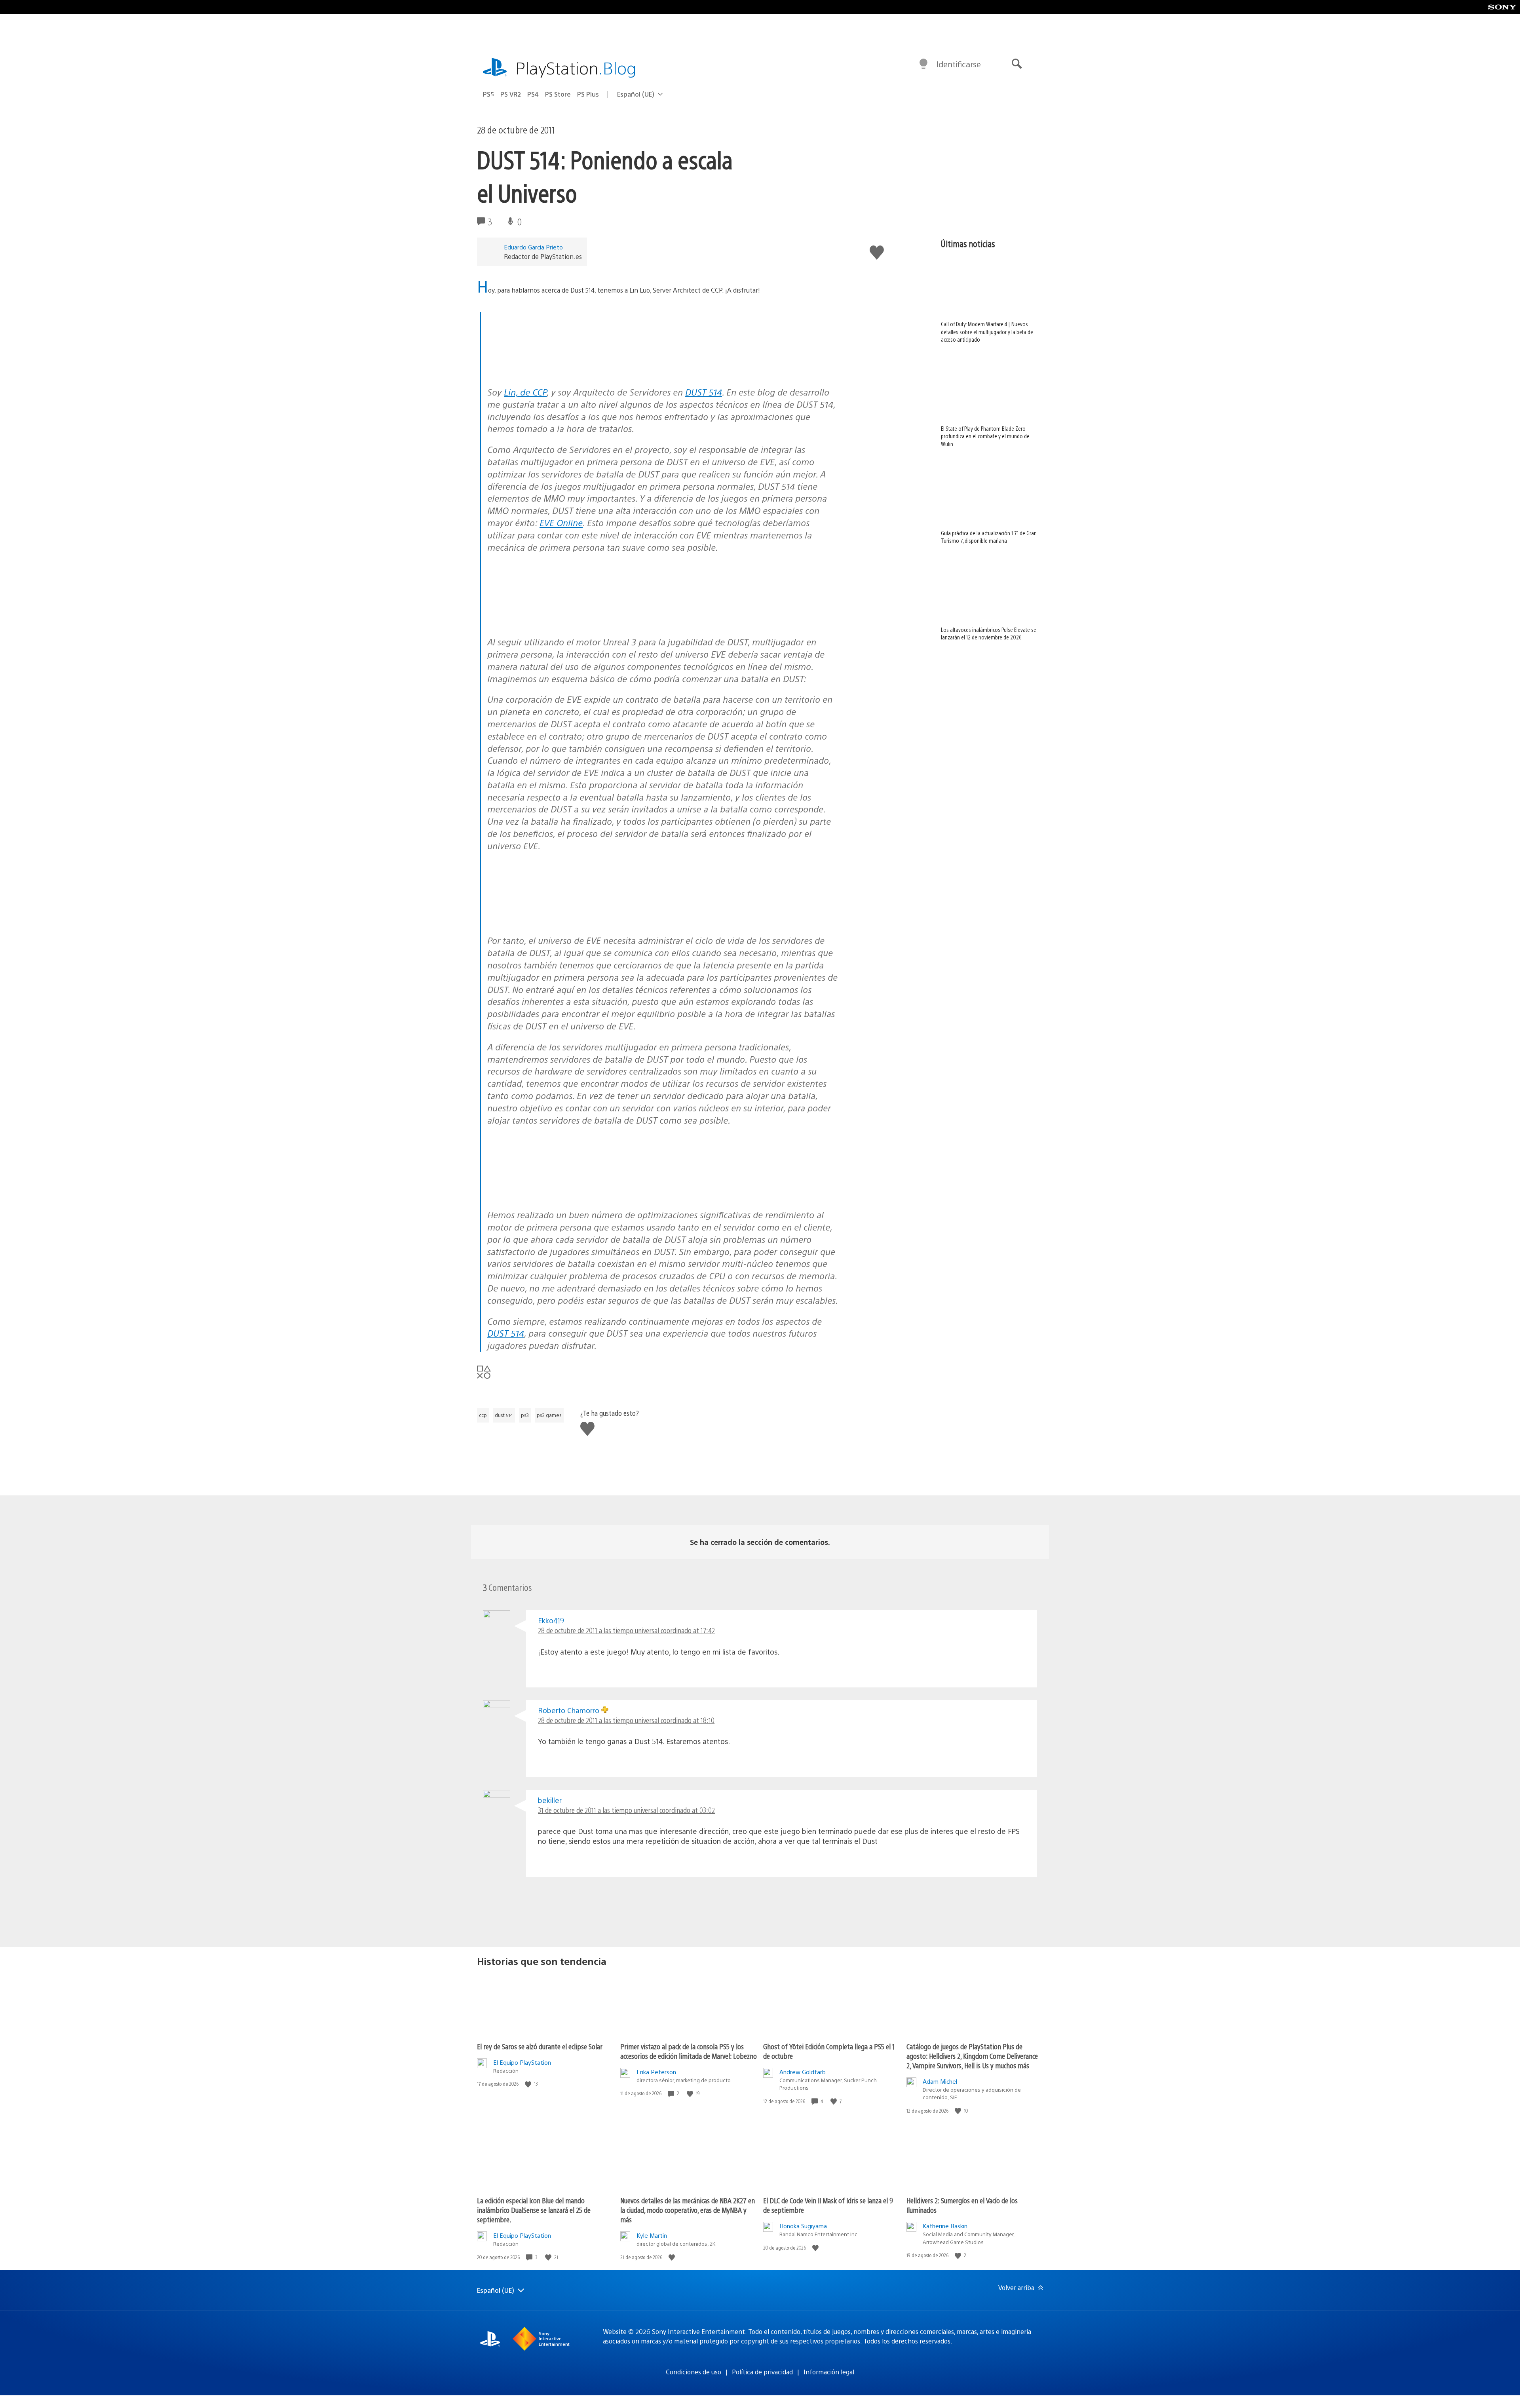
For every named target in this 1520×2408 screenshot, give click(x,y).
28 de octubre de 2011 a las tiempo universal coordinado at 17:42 (626, 1630)
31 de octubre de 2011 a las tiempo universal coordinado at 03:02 (626, 1810)
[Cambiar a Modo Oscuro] (923, 64)
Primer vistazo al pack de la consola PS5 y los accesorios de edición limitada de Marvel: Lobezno (689, 2051)
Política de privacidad (762, 2372)
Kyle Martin (652, 2235)
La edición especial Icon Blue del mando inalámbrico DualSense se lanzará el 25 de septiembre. (534, 2210)
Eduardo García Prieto (533, 247)
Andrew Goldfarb (803, 2072)
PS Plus (588, 94)
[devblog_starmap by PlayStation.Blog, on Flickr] (548, 371)
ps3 (525, 1415)
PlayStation (576, 68)
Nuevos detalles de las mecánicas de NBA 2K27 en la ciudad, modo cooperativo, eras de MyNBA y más (688, 2210)
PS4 (533, 94)
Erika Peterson (656, 2072)
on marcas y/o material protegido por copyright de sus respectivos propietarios (746, 2341)
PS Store (558, 94)
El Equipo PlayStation (522, 2062)
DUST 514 (704, 392)
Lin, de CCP (525, 392)
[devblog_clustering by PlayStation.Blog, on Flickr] (548, 1194)
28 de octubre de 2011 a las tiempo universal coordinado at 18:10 (626, 1720)
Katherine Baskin (945, 2226)
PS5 (488, 94)
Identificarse (959, 64)
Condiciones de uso (693, 2372)
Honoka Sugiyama (803, 2226)
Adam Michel (940, 2081)
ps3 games (549, 1415)
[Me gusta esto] (529, 2084)
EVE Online (561, 522)
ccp (483, 1415)
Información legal (829, 2372)
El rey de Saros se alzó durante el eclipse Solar (540, 2046)
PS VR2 (511, 94)
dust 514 (504, 1415)
